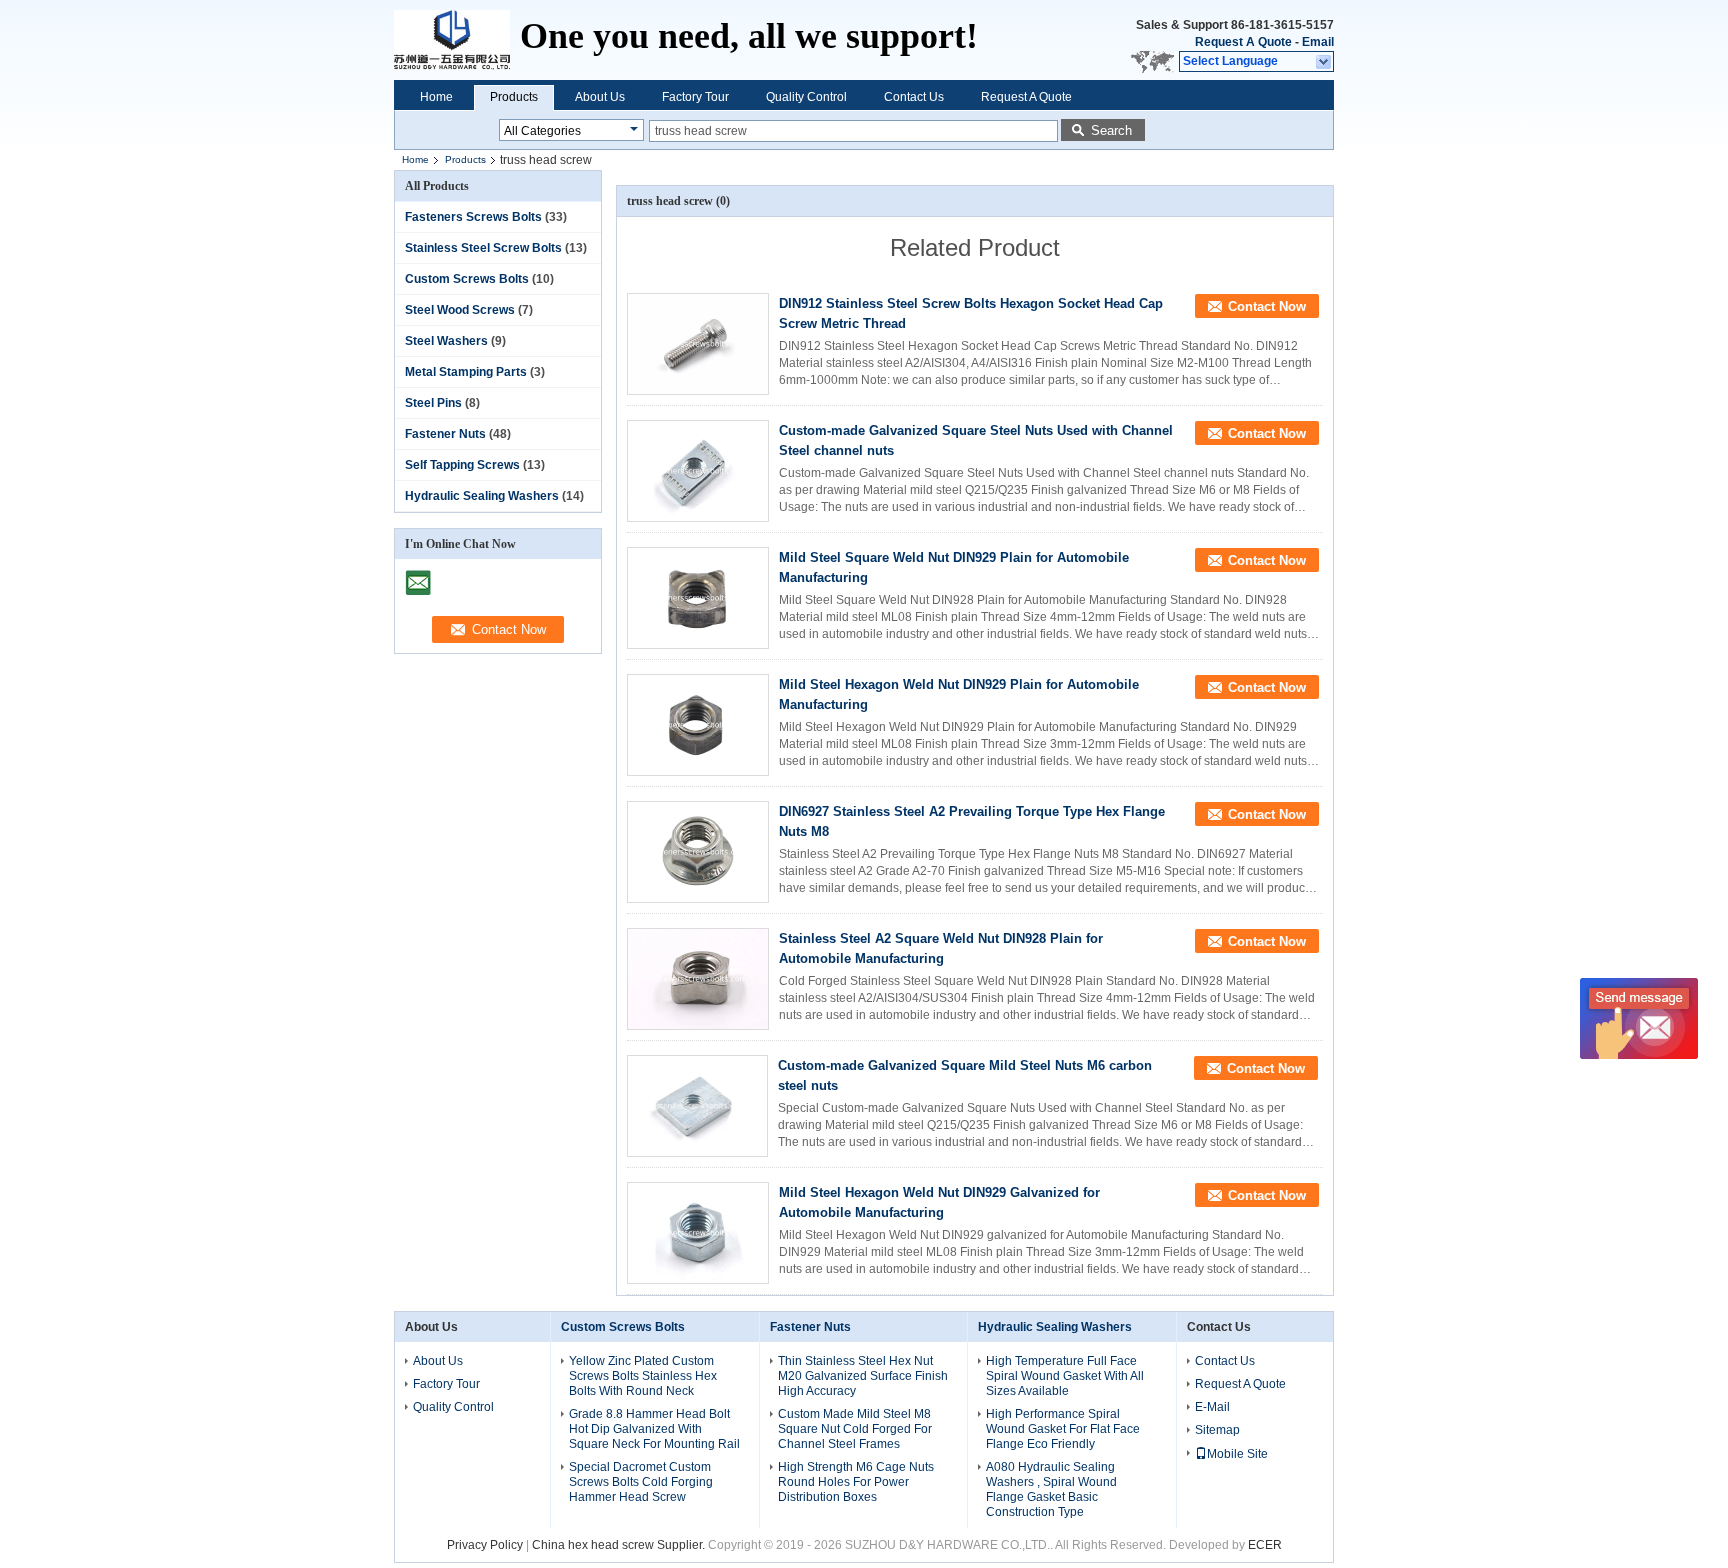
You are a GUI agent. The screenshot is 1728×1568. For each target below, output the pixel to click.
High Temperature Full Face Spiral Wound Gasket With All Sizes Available (1065, 1376)
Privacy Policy (485, 1545)
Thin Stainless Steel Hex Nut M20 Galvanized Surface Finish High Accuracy (863, 1376)
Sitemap (1217, 1430)
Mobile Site (1237, 1454)
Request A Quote (1243, 42)
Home (436, 97)
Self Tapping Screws (462, 465)
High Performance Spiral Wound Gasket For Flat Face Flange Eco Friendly (1063, 1429)
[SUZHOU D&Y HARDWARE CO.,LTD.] (1324, 62)
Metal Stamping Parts (466, 372)
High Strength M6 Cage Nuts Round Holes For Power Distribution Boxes (856, 1482)
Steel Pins (433, 403)
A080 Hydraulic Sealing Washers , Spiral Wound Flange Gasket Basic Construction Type (1051, 1489)
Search (1111, 130)
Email (1318, 42)
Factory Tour (695, 97)
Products (514, 97)
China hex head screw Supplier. (620, 1545)
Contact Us (914, 97)
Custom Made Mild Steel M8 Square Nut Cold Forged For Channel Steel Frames (855, 1429)
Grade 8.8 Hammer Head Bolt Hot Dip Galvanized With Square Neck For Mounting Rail (654, 1429)
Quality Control (806, 97)
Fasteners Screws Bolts (473, 217)
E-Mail (1212, 1407)
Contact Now (1267, 306)
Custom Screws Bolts (467, 279)
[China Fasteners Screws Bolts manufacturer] (457, 40)
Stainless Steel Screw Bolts (483, 248)
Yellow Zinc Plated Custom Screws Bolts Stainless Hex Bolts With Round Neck (643, 1376)
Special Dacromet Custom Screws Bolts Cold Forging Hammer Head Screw (641, 1482)
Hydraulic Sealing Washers (482, 496)
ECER (1265, 1545)
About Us (600, 97)
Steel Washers (446, 341)
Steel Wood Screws (460, 310)
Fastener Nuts (445, 434)
